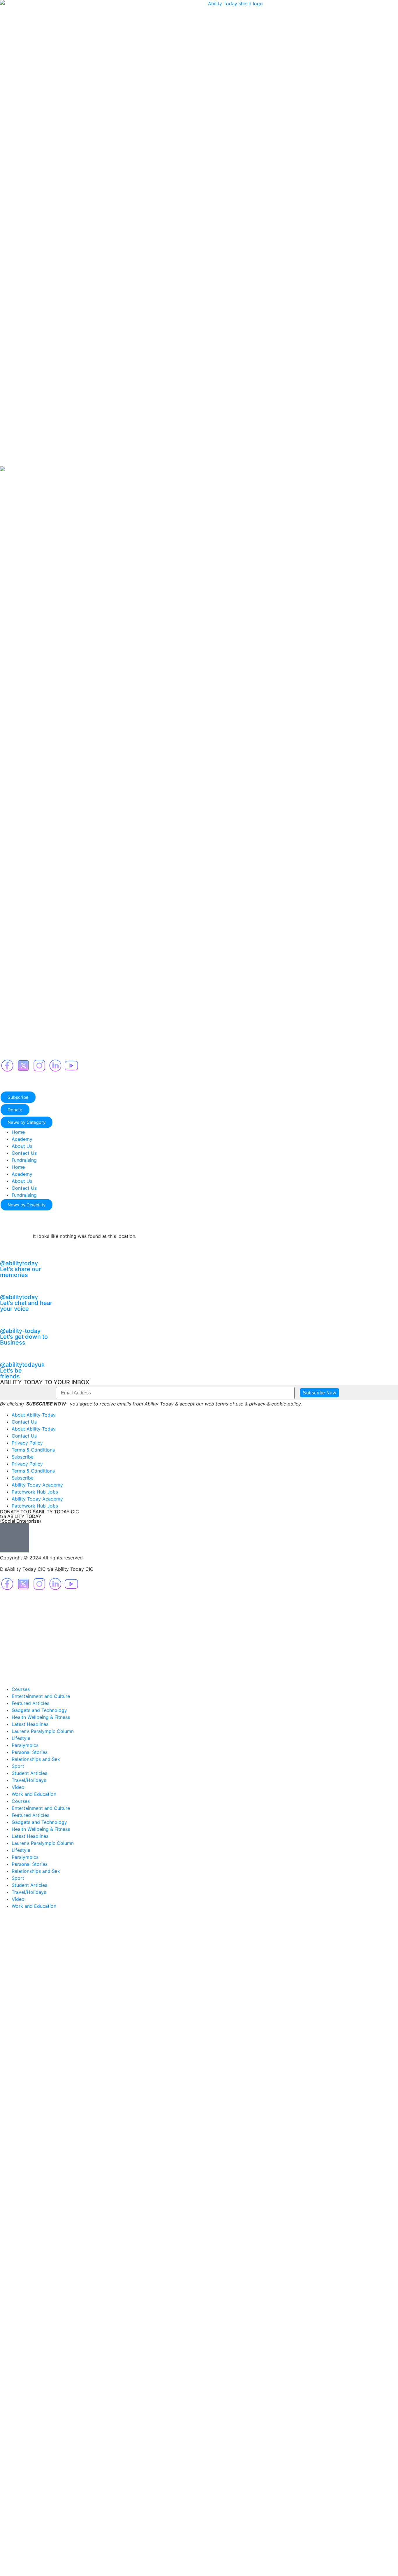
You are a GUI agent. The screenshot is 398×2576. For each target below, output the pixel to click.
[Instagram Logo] (39, 1066)
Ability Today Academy (37, 1485)
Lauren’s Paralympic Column (43, 1731)
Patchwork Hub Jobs (35, 1492)
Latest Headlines (30, 1724)
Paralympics (25, 1745)
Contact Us (24, 1153)
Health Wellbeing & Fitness (41, 1717)
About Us (22, 1146)
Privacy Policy (27, 1443)
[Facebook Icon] (7, 1066)
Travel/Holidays (29, 1780)
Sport (18, 1766)
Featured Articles (30, 1703)
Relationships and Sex (36, 1759)
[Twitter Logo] (23, 1066)
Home (18, 1132)
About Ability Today (34, 1415)
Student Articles (29, 1773)
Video (18, 1787)
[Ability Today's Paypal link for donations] (15, 1538)
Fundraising (24, 1160)
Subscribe (23, 1457)
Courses (21, 1689)
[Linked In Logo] (55, 1066)
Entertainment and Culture (41, 1696)
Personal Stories (30, 1752)
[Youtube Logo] (71, 1066)
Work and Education (34, 1794)
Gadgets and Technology (39, 1710)
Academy (22, 1139)
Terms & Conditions (33, 1450)
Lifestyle (21, 1738)
